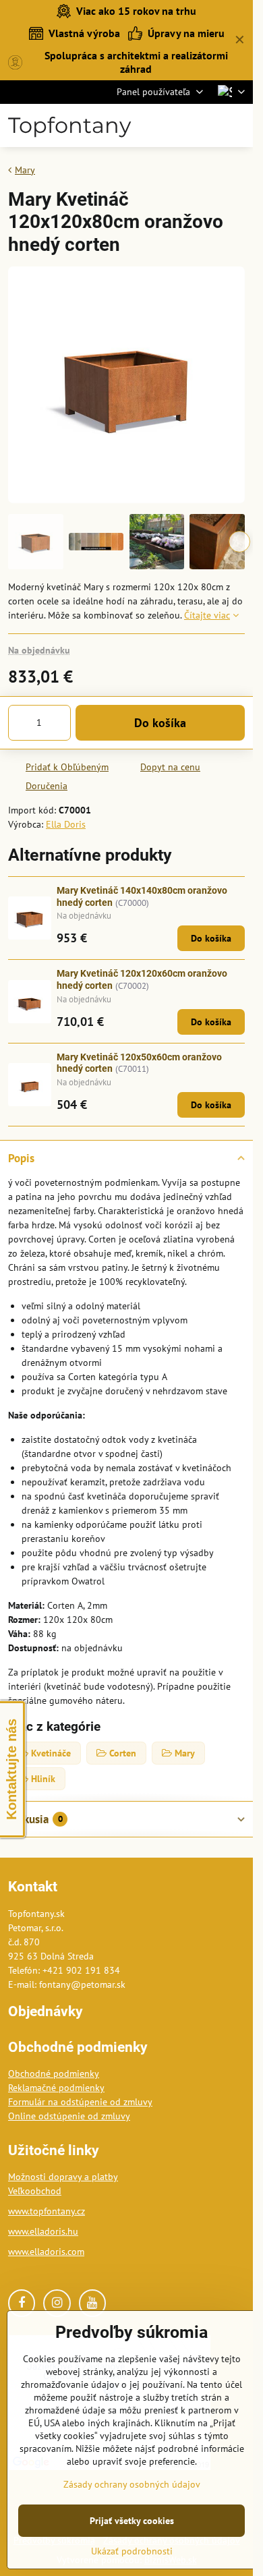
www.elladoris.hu (43, 2231)
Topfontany (69, 125)
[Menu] (237, 125)
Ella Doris (66, 824)
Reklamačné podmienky (56, 2088)
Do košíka (160, 723)
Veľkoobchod (35, 2191)
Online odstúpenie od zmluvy (69, 2116)
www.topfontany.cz (47, 2211)
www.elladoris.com (46, 2252)
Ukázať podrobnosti (132, 2551)
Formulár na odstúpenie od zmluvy (80, 2102)
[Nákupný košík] (204, 125)
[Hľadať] (172, 125)
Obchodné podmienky (54, 2073)
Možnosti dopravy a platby (63, 2177)
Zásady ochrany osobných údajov (132, 2484)
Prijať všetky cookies (132, 2521)
